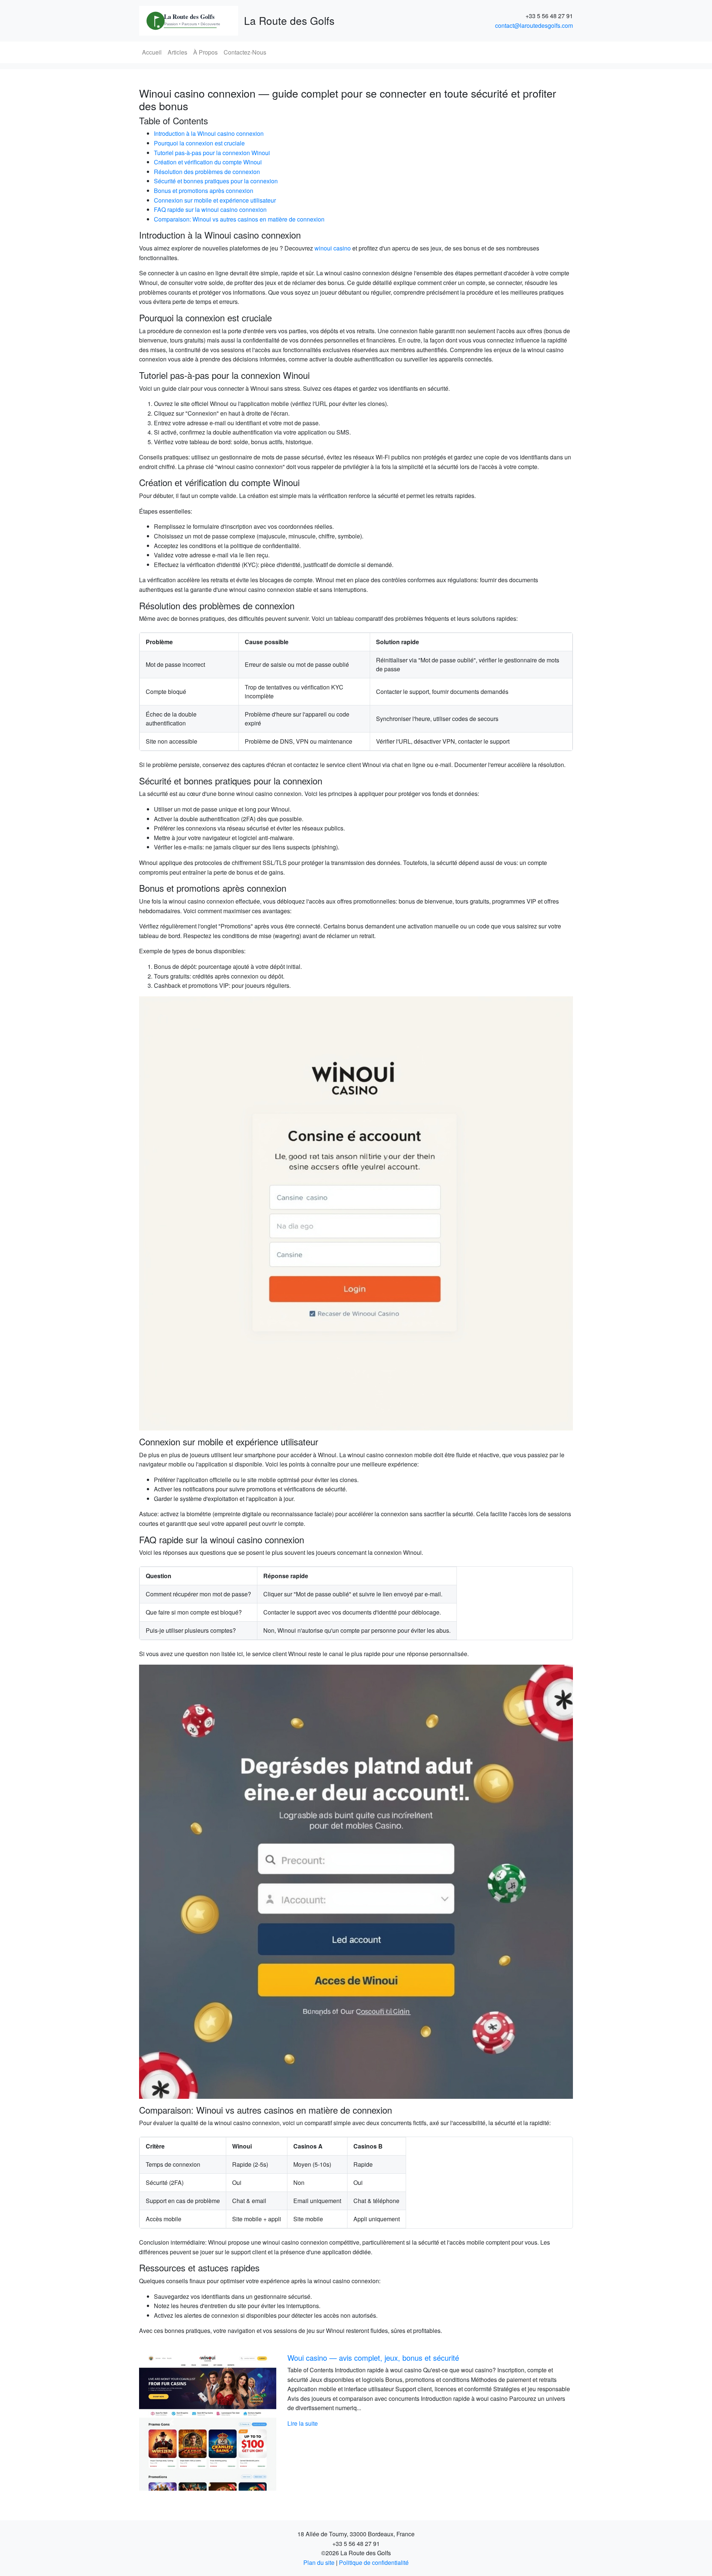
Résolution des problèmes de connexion (207, 172)
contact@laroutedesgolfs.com (534, 25)
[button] (172, 2422)
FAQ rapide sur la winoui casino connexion (210, 209)
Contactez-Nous (245, 52)
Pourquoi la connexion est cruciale (199, 143)
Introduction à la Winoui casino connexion (209, 133)
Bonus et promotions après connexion (204, 191)
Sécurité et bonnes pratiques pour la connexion (216, 181)
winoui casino (333, 248)
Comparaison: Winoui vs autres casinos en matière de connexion (239, 219)
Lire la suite (387, 2423)
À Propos (205, 52)
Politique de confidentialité (374, 2562)
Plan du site (319, 2562)
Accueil (152, 52)
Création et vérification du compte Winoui (208, 162)
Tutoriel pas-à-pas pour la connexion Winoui (212, 153)
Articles (177, 52)
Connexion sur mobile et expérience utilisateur (215, 200)
